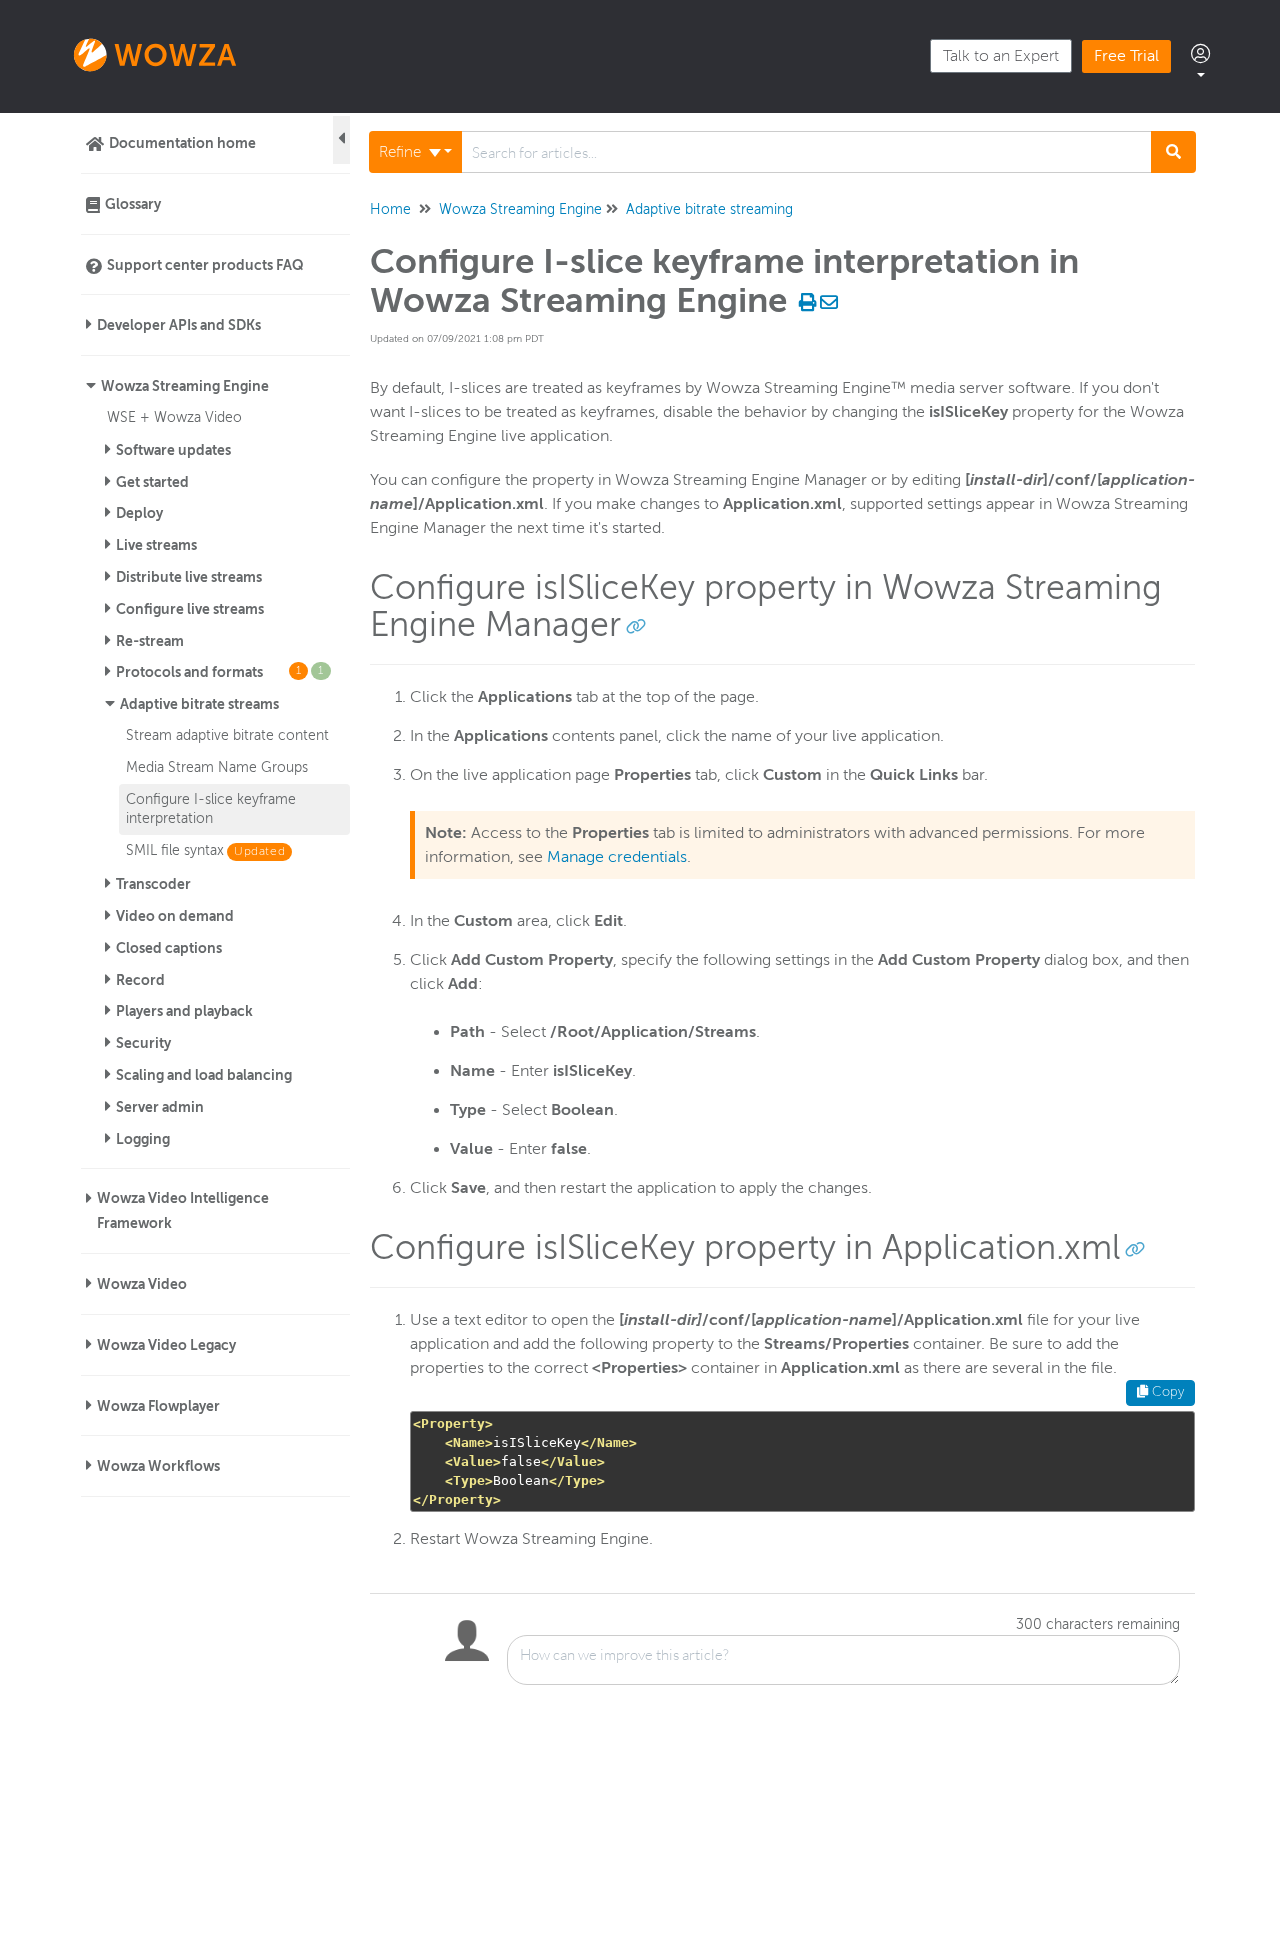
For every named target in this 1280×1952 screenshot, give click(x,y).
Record (140, 980)
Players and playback (184, 1011)
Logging (143, 1139)
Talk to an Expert (1001, 56)
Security (143, 1043)
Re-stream (150, 641)
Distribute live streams (189, 577)
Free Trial (1126, 56)
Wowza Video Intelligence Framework (183, 1210)
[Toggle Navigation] (341, 140)
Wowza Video (142, 1284)
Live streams (156, 545)
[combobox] (806, 152)
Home (390, 209)
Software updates (173, 450)
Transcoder (153, 884)
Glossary (133, 204)
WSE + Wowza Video (174, 417)
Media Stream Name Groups (217, 767)
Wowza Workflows (158, 1466)
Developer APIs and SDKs (179, 325)
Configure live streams (190, 609)
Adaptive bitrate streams (199, 704)
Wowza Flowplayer (158, 1406)
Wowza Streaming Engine (185, 386)
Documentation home (182, 143)
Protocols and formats (220, 672)
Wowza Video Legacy (166, 1345)
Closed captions (169, 948)
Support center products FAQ (205, 265)
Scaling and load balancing (204, 1075)
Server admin (160, 1107)
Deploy (139, 513)
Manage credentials (617, 857)
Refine (402, 152)
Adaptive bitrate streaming (709, 209)
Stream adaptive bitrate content (227, 735)
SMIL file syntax (175, 850)
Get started (152, 482)
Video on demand (175, 916)
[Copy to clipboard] (636, 625)
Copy (1166, 1392)
